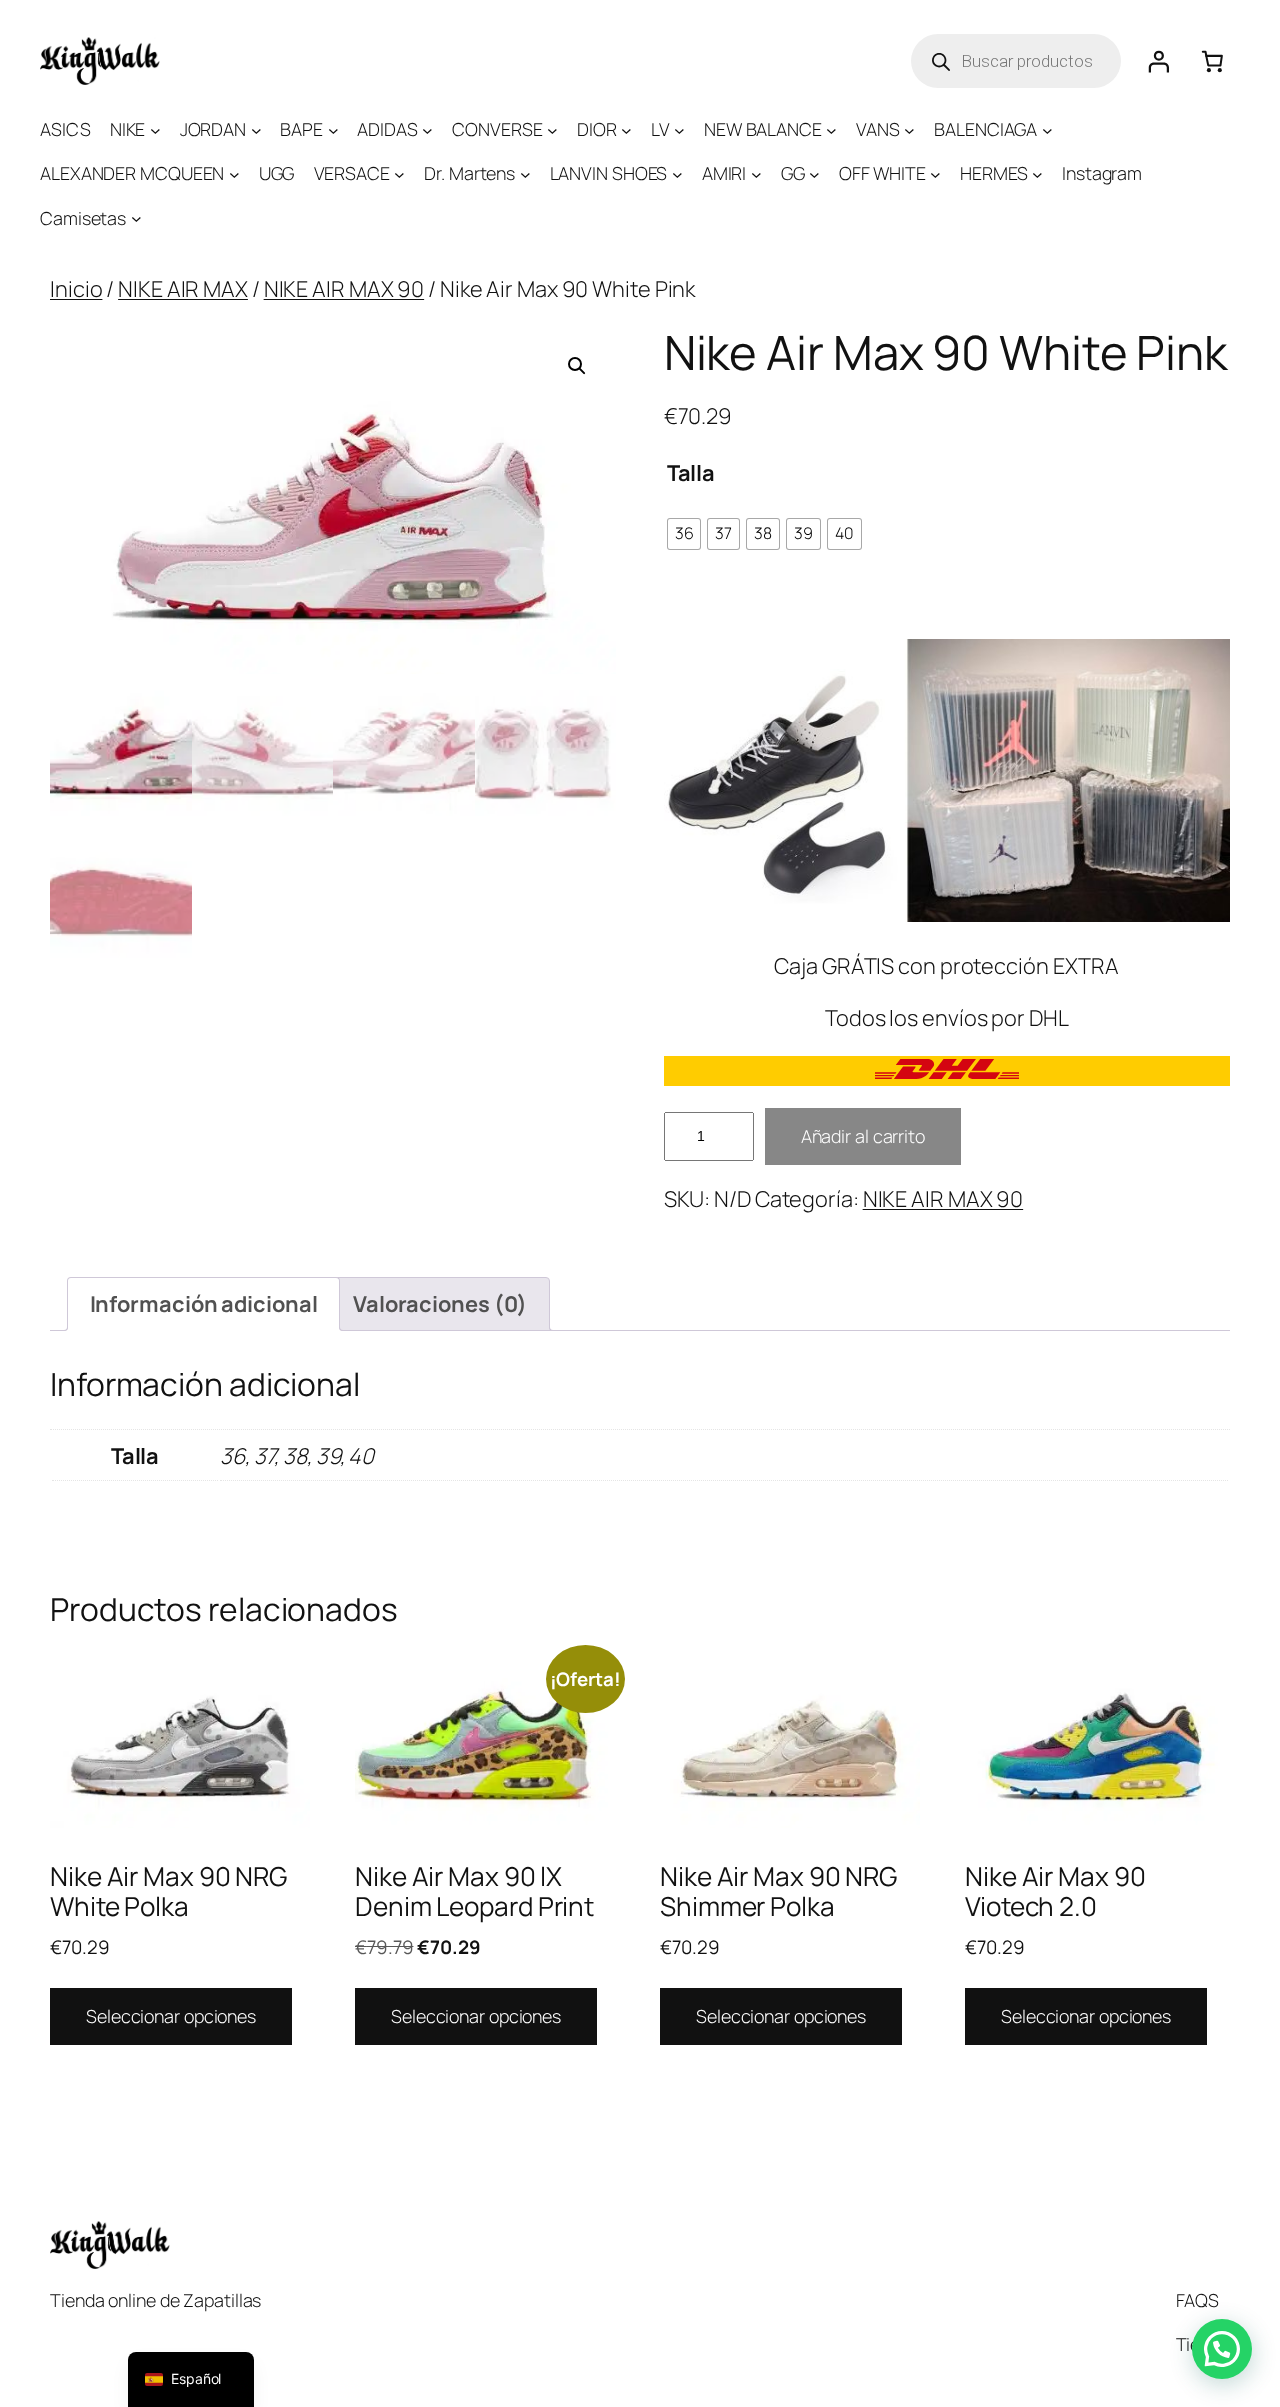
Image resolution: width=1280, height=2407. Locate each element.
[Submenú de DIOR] (626, 129)
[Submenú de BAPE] (333, 129)
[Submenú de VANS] (909, 129)
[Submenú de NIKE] (155, 129)
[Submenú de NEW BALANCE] (831, 129)
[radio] (684, 534)
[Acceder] (1158, 61)
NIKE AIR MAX (183, 289)
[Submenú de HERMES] (1037, 174)
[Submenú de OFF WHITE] (935, 174)
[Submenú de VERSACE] (399, 174)
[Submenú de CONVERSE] (552, 129)
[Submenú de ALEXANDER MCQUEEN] (234, 174)
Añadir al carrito (863, 1136)
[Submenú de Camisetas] (136, 218)
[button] (577, 366)
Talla (691, 473)
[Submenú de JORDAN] (256, 129)
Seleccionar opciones (171, 2016)
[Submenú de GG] (814, 174)
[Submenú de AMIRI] (756, 174)
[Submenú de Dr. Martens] (525, 174)
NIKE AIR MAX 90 (344, 289)
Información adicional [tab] (204, 1304)
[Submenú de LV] (679, 129)
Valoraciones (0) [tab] (440, 1304)
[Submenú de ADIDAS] (427, 129)
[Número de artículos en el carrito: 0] (1213, 61)
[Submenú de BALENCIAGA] (1047, 129)
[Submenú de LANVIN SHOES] (677, 174)
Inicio (76, 289)
